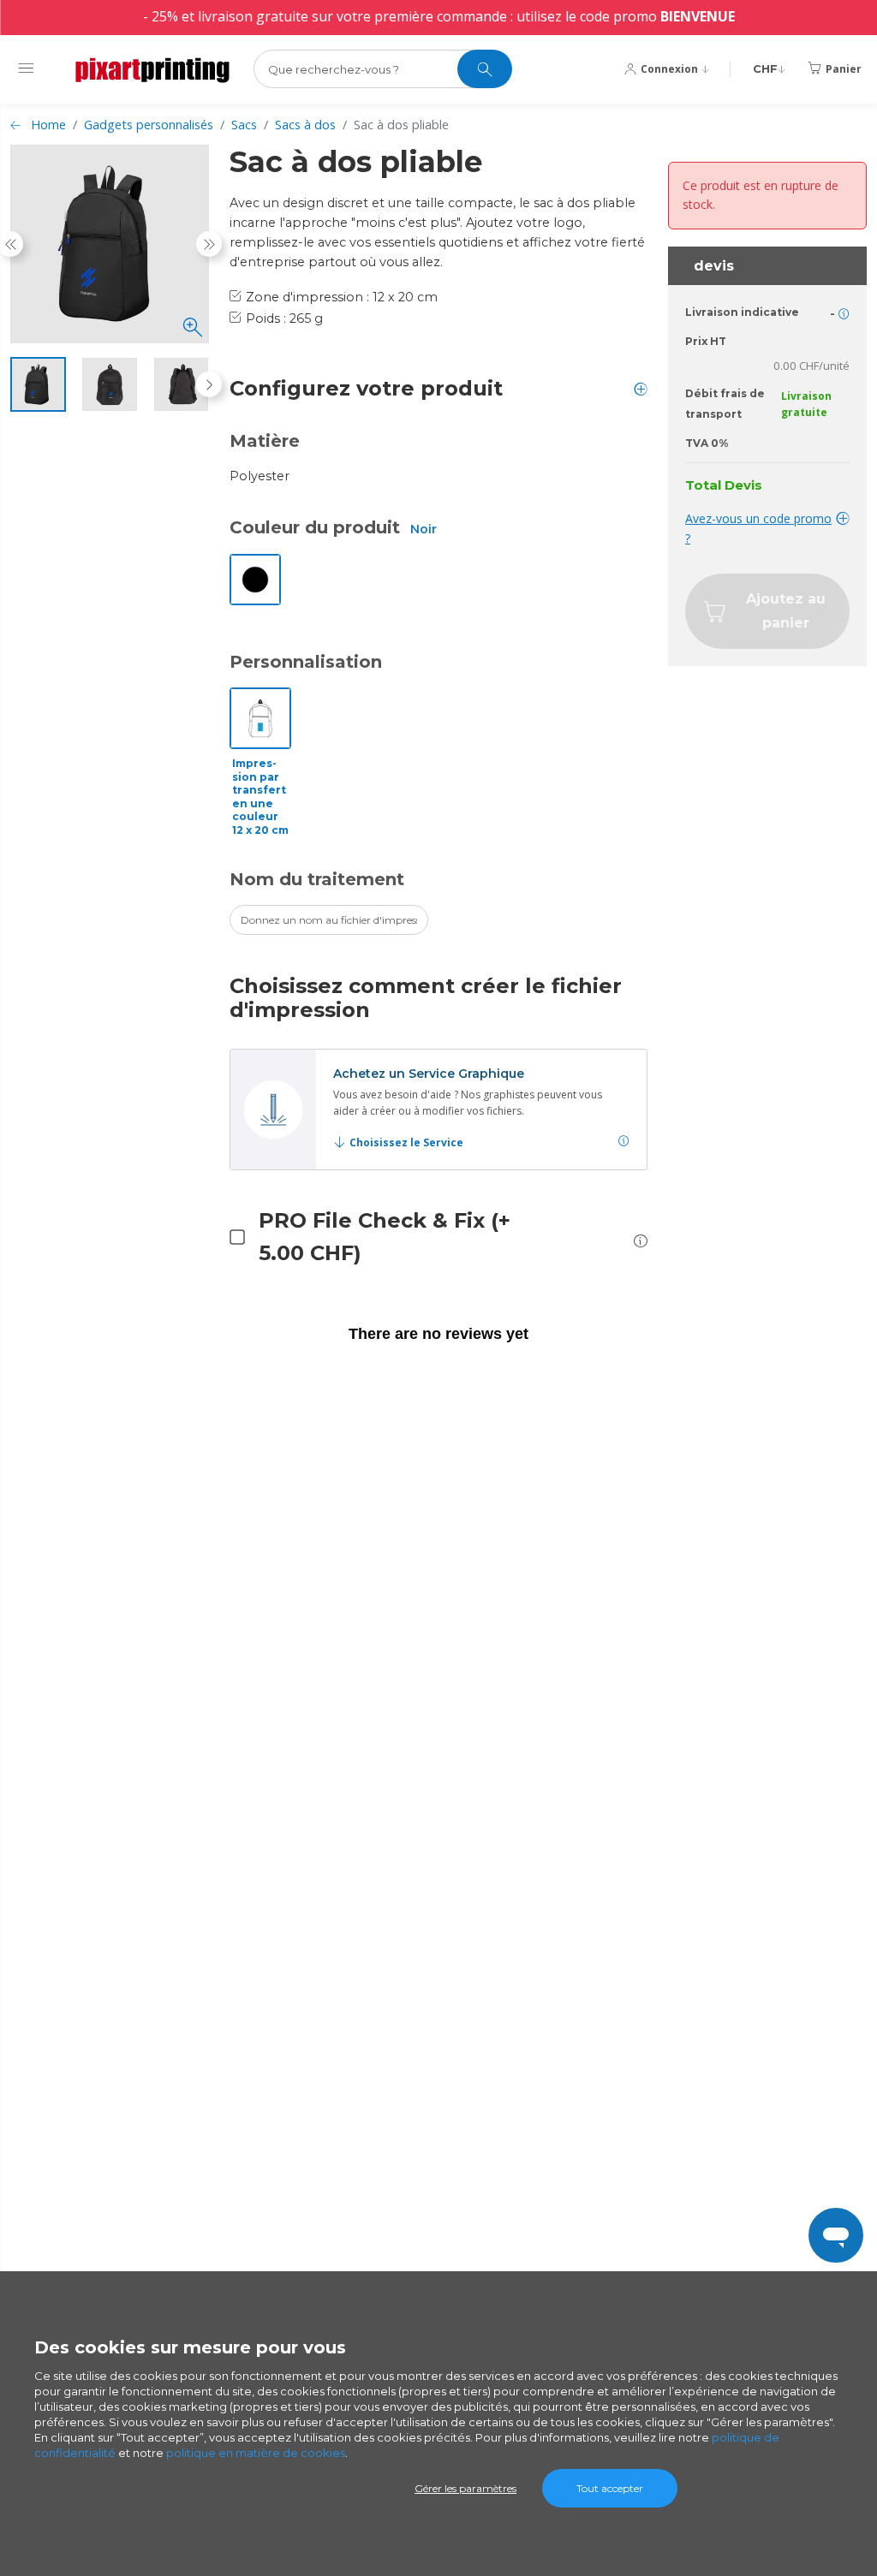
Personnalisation (306, 662)
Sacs (244, 125)
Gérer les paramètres (465, 2488)
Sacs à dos (305, 125)
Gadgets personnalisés (149, 125)
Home (48, 125)
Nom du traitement (317, 879)
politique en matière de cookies (256, 2453)
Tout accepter (610, 2488)
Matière (265, 441)
